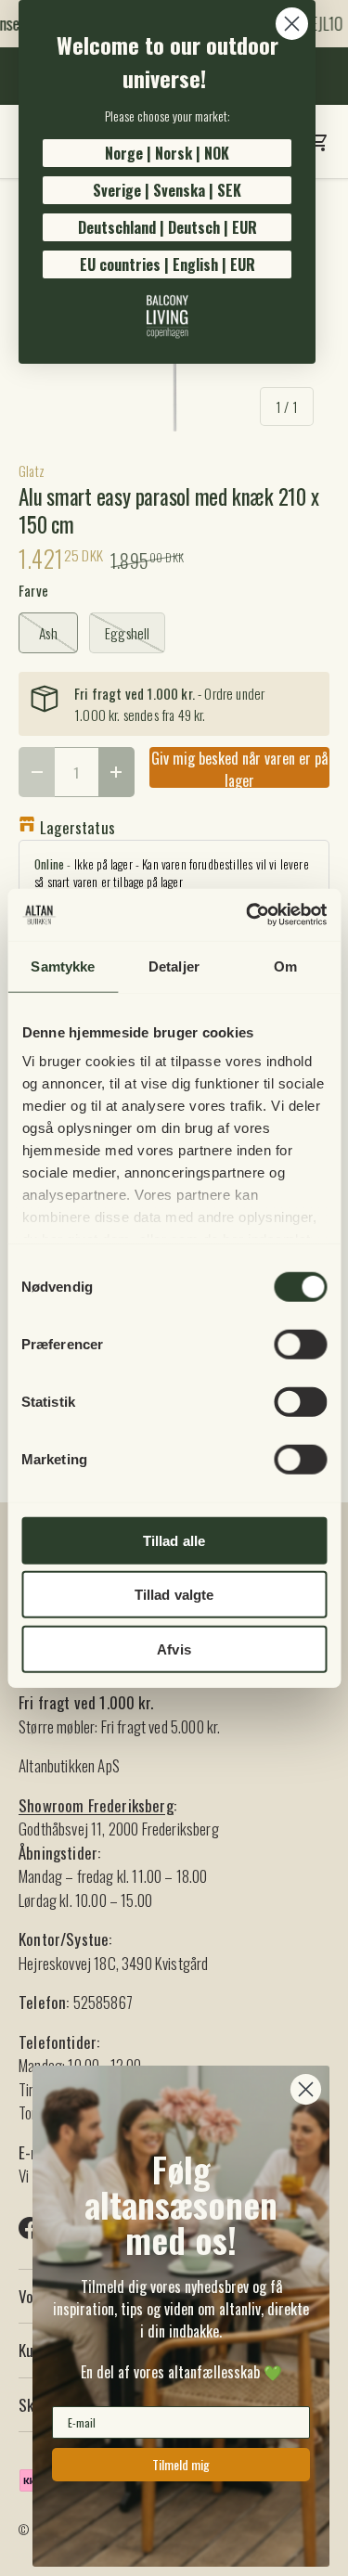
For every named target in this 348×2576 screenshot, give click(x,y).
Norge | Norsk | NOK (167, 153)
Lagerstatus (77, 827)
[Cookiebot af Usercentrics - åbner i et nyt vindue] (248, 915)
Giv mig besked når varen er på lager (239, 767)
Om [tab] (285, 966)
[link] (167, 316)
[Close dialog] (292, 24)
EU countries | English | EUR (168, 264)
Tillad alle (174, 1540)
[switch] (300, 1344)
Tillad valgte (174, 1595)
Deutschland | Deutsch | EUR (168, 227)
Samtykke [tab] (63, 966)
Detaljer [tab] (174, 966)
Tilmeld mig (181, 2464)
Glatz (32, 470)
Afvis (174, 1649)
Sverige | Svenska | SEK (167, 190)
